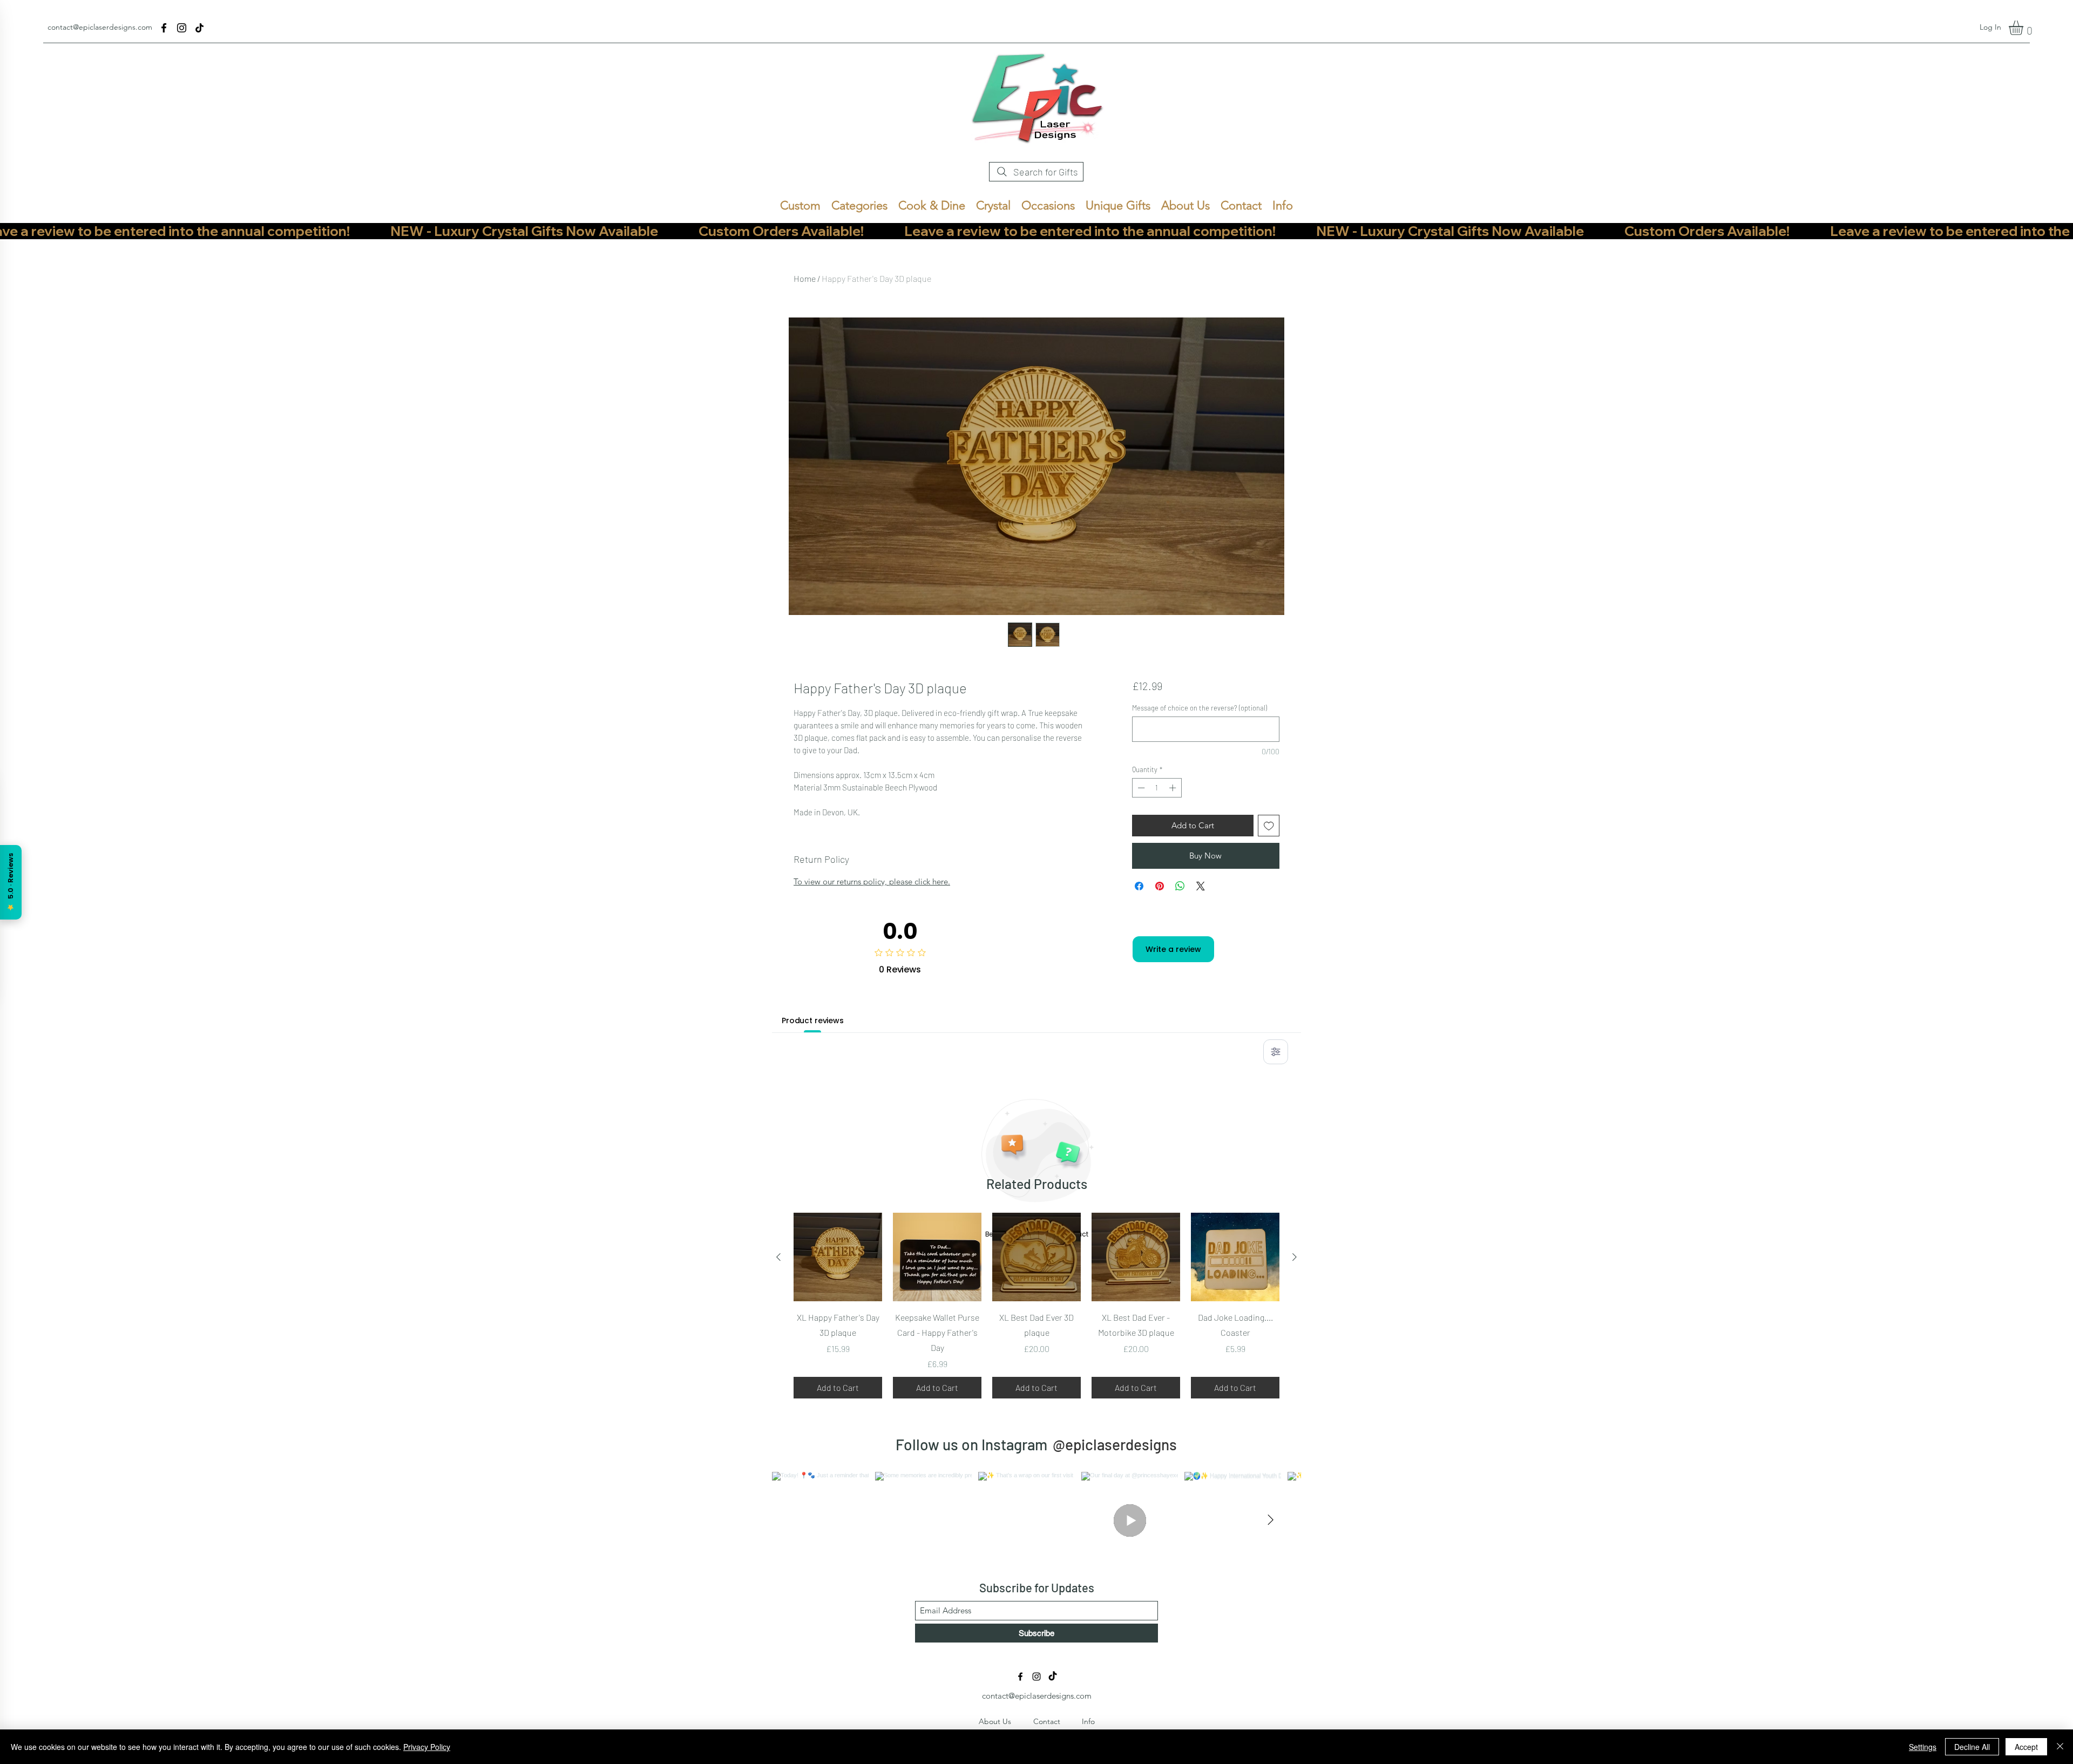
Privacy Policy (427, 1747)
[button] (2024, 28)
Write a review (1173, 949)
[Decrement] (1140, 788)
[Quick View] (838, 1257)
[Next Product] (1295, 1257)
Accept (2026, 1747)
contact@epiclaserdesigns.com (100, 27)
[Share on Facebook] (1139, 886)
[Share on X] (1201, 886)
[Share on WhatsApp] (1180, 886)
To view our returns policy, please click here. (872, 881)
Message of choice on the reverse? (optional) (1200, 708)
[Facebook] (164, 28)
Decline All (1972, 1747)
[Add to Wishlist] (1269, 826)
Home (805, 278)
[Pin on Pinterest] (1160, 886)
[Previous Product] (778, 1257)
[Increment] (1174, 788)
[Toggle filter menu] (1276, 1052)
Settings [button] (1923, 1747)
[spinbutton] (1157, 788)
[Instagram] (182, 28)
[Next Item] (1270, 1520)
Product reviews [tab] (813, 1020)
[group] (1036, 1306)
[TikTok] (199, 28)
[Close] (2060, 1747)
